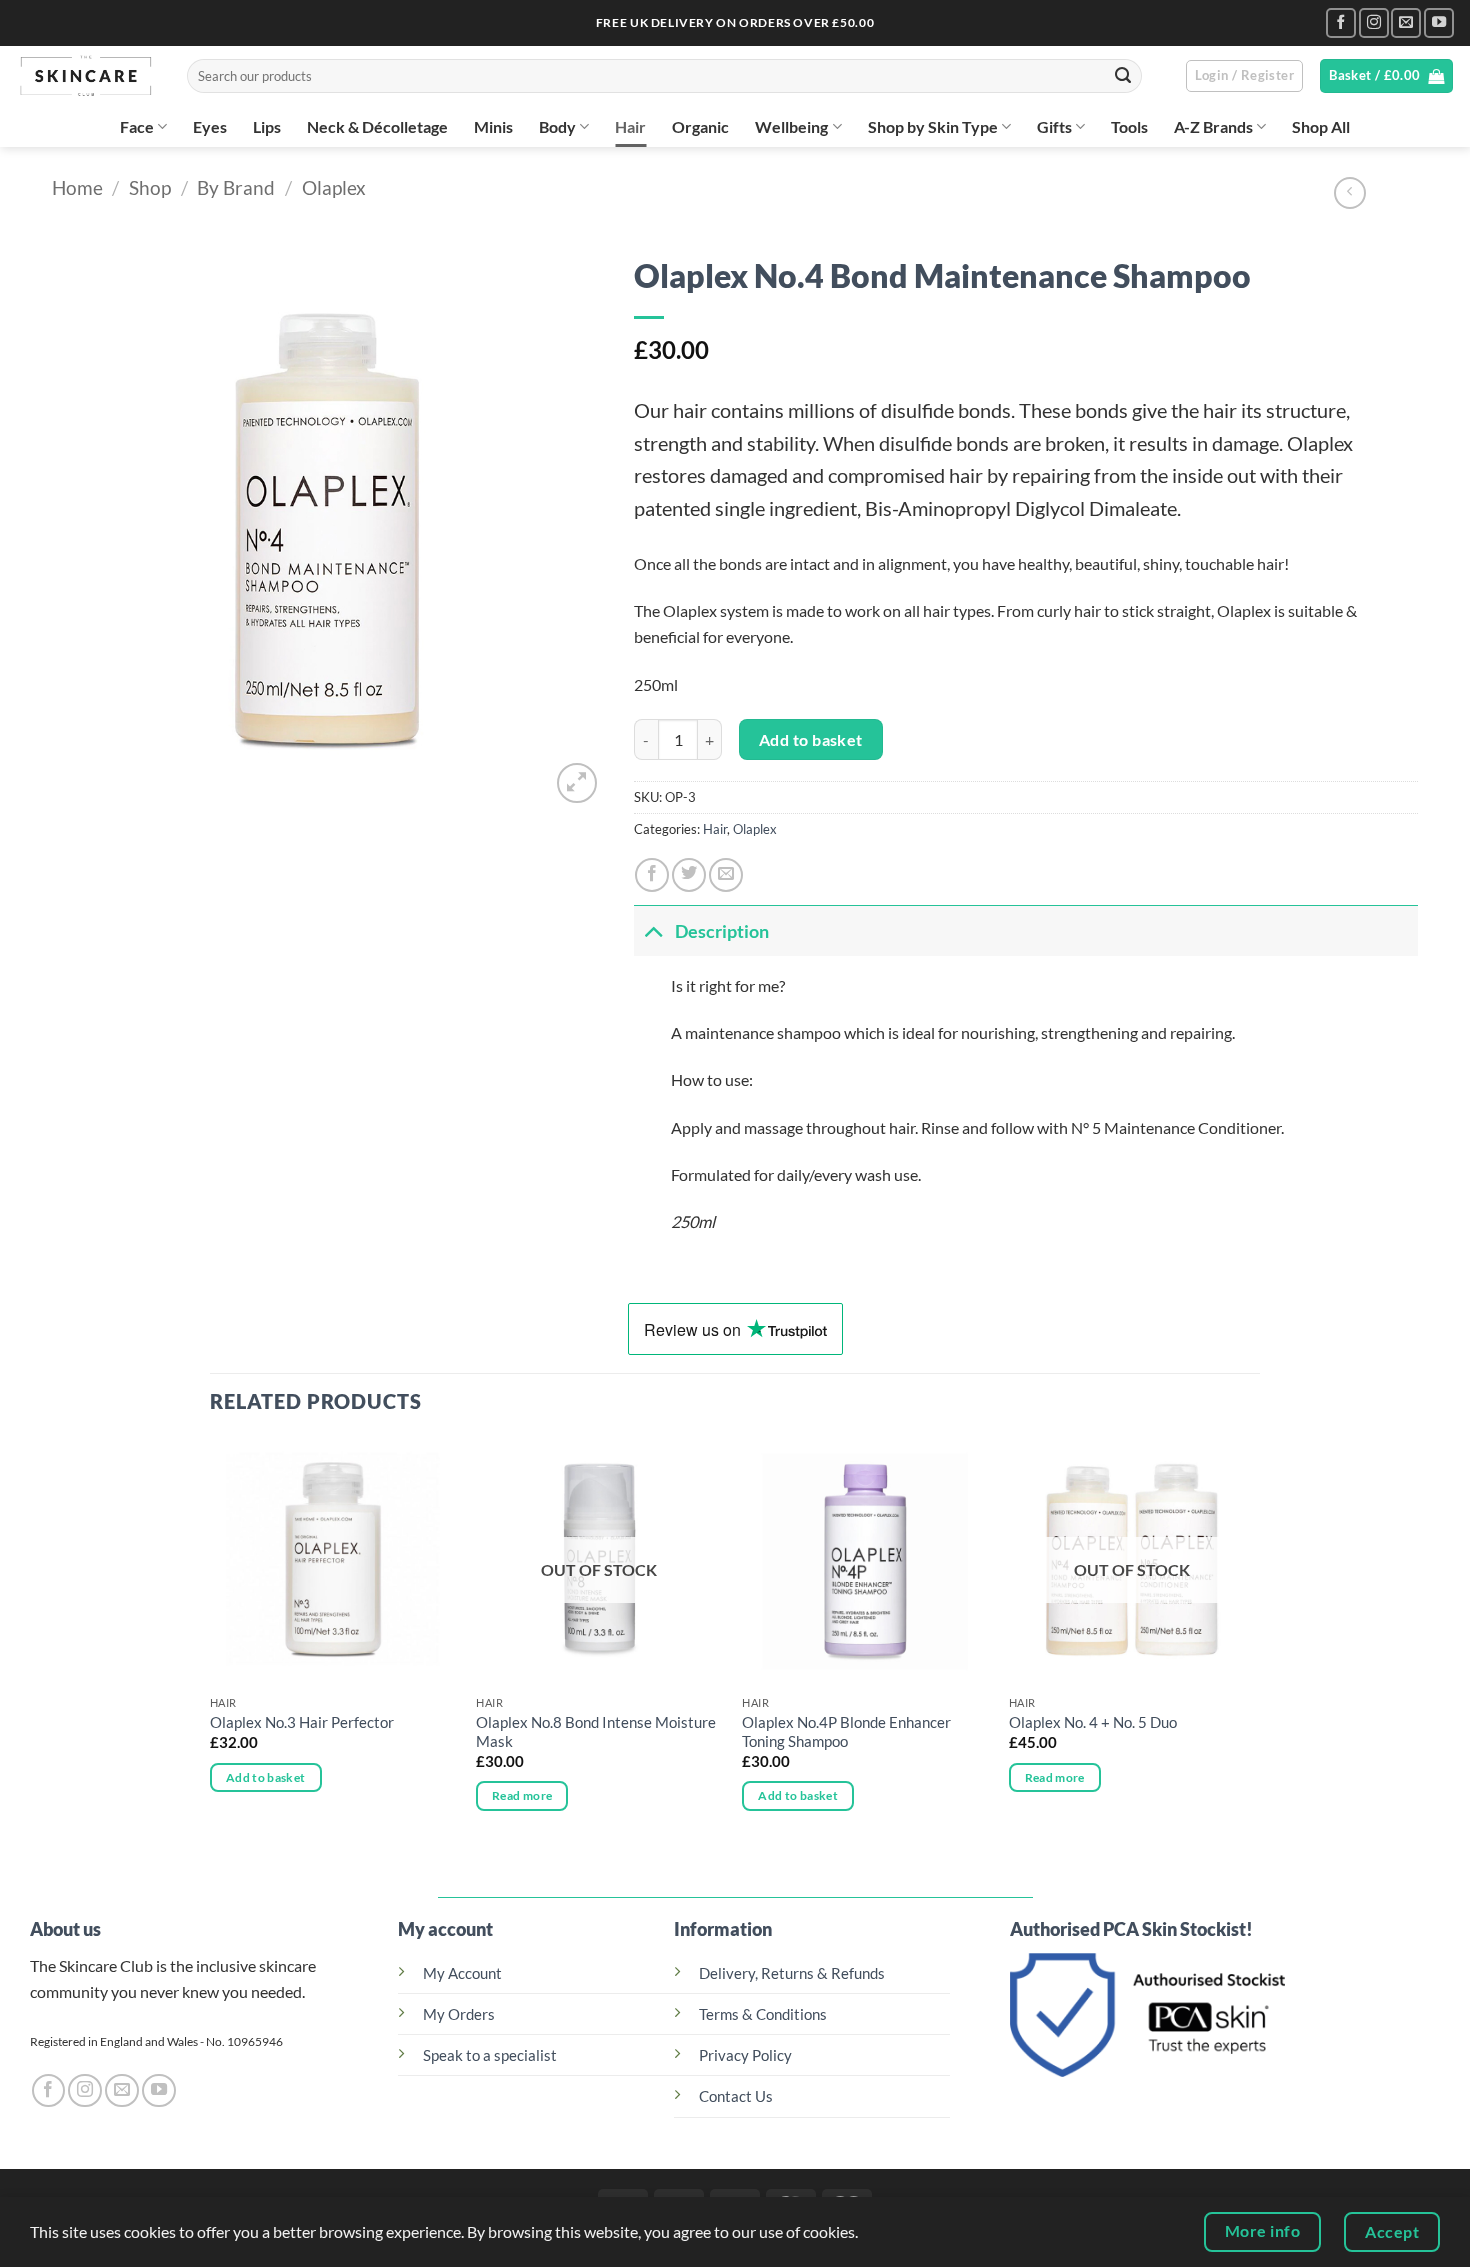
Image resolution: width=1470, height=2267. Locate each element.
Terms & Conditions (763, 2014)
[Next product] (1350, 193)
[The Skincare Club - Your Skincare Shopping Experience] (86, 76)
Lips (267, 126)
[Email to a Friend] (726, 875)
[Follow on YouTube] (1439, 23)
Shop (150, 187)
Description (722, 931)
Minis (493, 126)
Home (77, 187)
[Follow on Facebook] (1341, 23)
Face (137, 126)
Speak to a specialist (490, 2055)
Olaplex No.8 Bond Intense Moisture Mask (596, 1732)
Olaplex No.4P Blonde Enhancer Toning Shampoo (846, 1732)
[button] (1244, 76)
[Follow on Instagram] (1374, 23)
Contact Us (736, 2096)
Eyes (210, 126)
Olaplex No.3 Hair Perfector (302, 1722)
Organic (700, 126)
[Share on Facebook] (652, 875)
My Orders (459, 2014)
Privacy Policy (745, 2055)
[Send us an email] (1406, 23)
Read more (522, 1795)
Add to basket (811, 739)
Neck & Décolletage (377, 126)
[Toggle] (654, 931)
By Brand (236, 187)
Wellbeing (791, 126)
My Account (462, 1973)
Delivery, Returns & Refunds (792, 1973)
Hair (630, 126)
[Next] (1254, 1642)
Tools (1129, 126)
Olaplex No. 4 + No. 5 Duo (1093, 1722)
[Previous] (211, 1642)
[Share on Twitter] (689, 875)
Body (557, 126)
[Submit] (1123, 76)
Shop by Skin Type (933, 126)
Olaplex (334, 187)
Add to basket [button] (266, 1777)
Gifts (1054, 126)
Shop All (1321, 126)
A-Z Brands (1213, 126)
